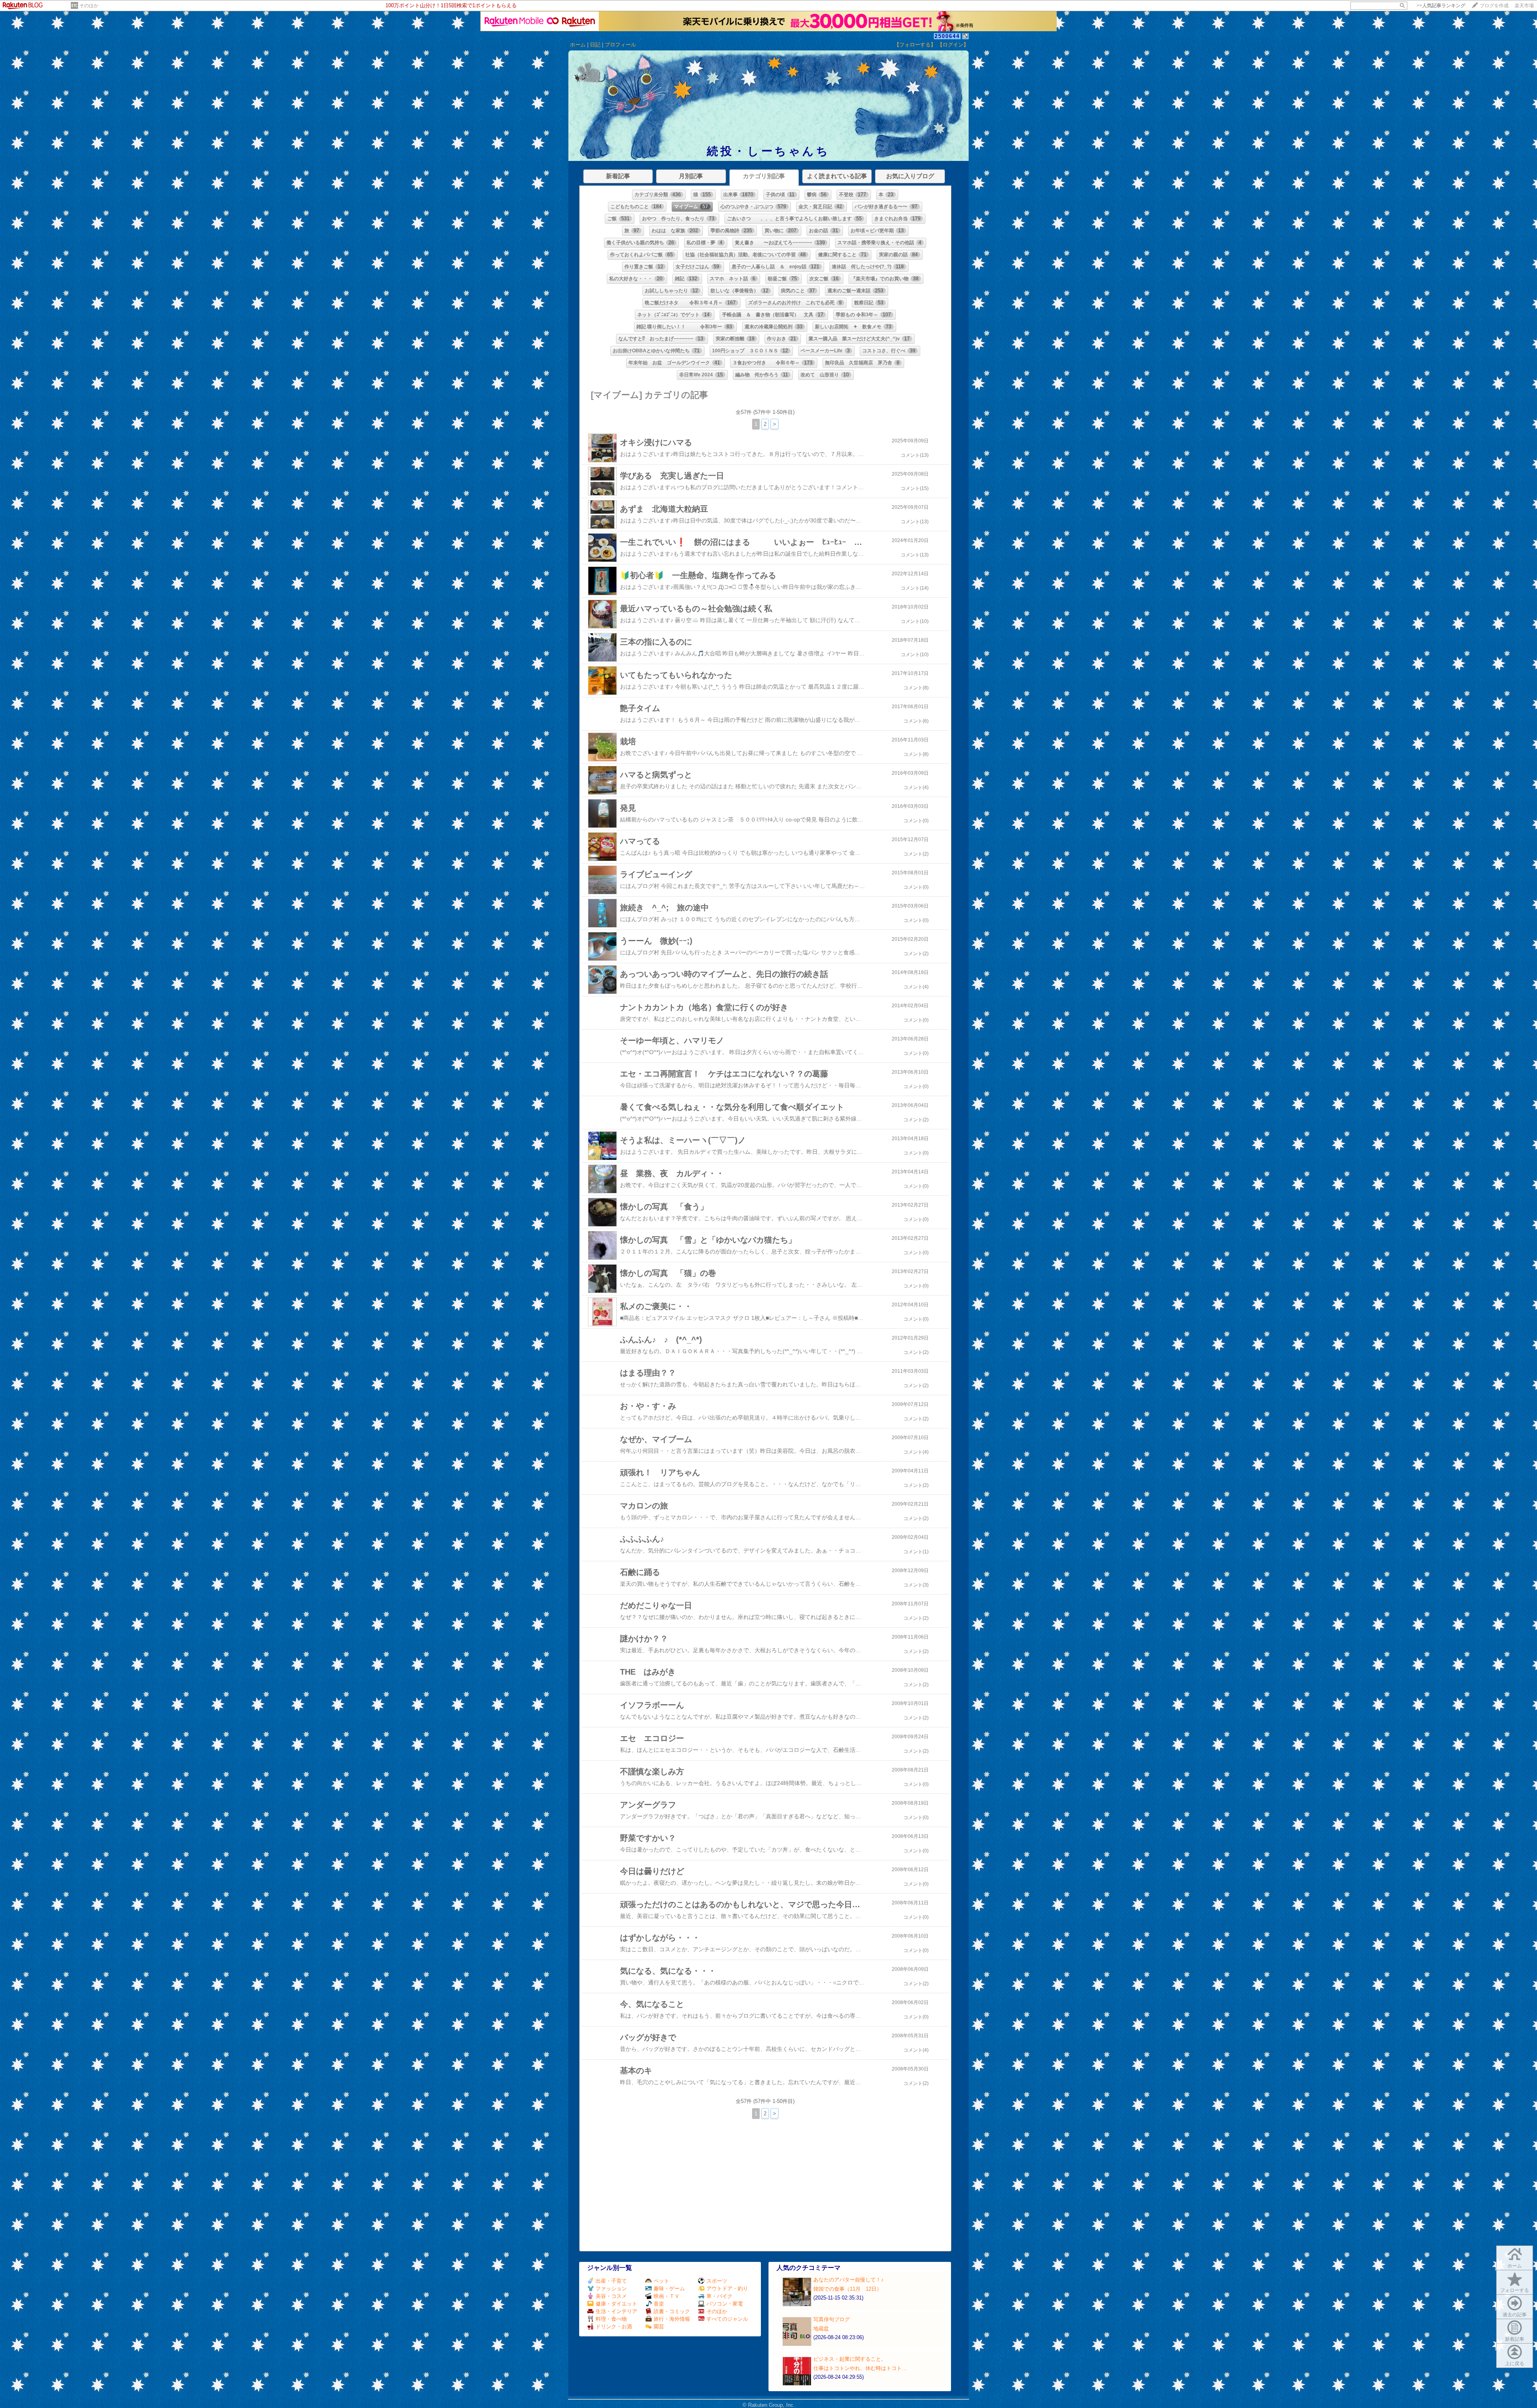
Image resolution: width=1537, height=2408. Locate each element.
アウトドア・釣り (727, 2289)
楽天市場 (1524, 6)
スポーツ (717, 2281)
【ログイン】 (953, 45)
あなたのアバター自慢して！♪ (849, 2280)
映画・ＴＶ (667, 2296)
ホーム (578, 45)
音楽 (659, 2304)
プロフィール (620, 45)
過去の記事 (1515, 2315)
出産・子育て (611, 2281)
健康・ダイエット (616, 2304)
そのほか (89, 6)
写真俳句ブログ (832, 2319)
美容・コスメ (611, 2296)
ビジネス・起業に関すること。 (850, 2359)
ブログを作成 (1494, 6)
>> (1441, 6)
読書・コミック (672, 2311)
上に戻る (1515, 2364)
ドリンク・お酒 (614, 2327)
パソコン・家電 (725, 2304)
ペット (661, 2281)
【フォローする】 (915, 45)
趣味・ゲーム (669, 2289)
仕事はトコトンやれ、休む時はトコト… (860, 2368)
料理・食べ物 (611, 2319)
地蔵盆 (821, 2329)
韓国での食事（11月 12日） (848, 2289)
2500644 (947, 36)
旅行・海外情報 (672, 2319)
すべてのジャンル (727, 2319)
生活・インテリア (616, 2311)
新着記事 (1515, 2339)
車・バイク (719, 2296)
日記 (595, 45)
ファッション (611, 2289)
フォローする (1515, 2290)
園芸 (659, 2327)
